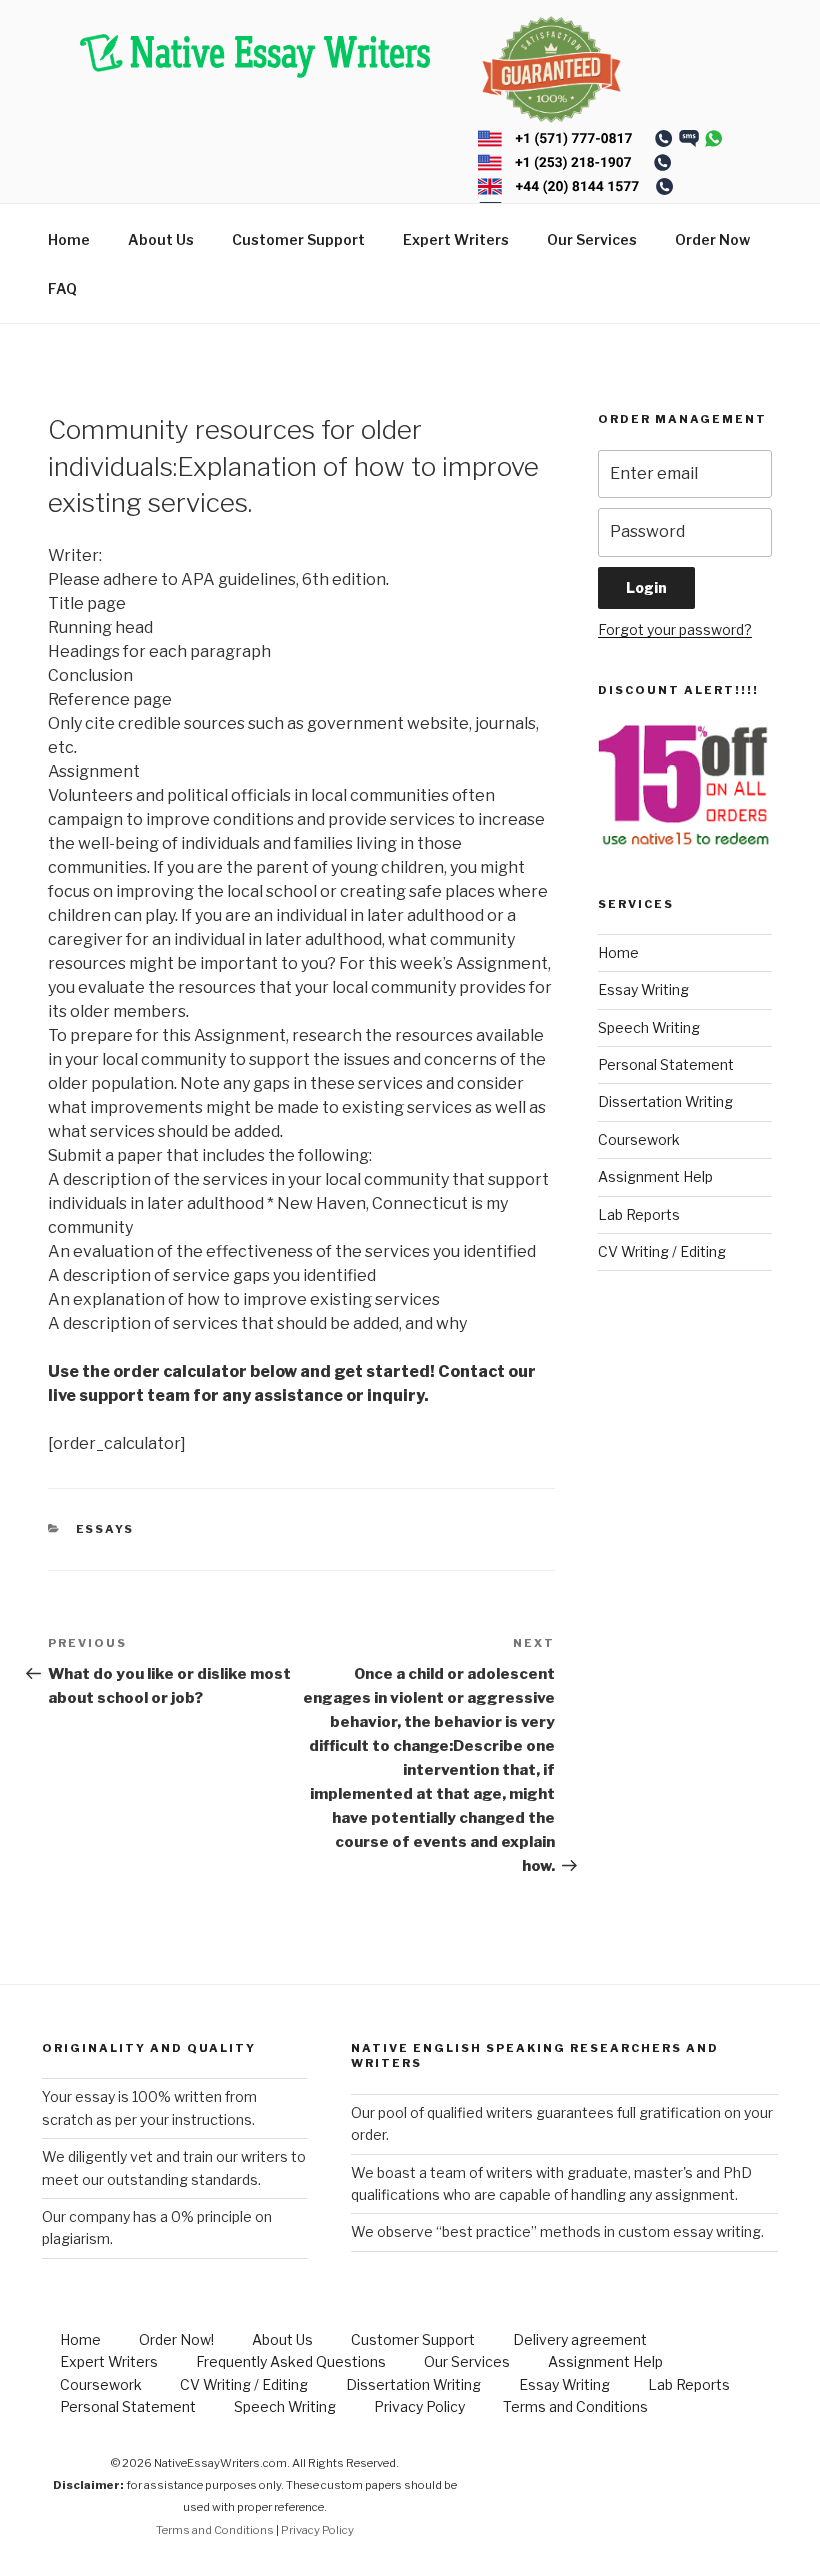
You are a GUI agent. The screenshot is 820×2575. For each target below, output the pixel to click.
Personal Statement (666, 1064)
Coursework (639, 1139)
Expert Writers (456, 239)
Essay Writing (643, 989)
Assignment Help (655, 1176)
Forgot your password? (675, 629)
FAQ (62, 288)
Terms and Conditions (575, 2406)
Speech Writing (649, 1027)
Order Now (712, 239)
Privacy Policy (419, 2406)
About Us (161, 239)
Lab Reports (639, 1214)
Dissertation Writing (665, 1101)
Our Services (592, 239)
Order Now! (176, 2339)
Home (69, 239)
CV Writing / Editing (662, 1251)
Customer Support (298, 239)
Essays (105, 1529)
